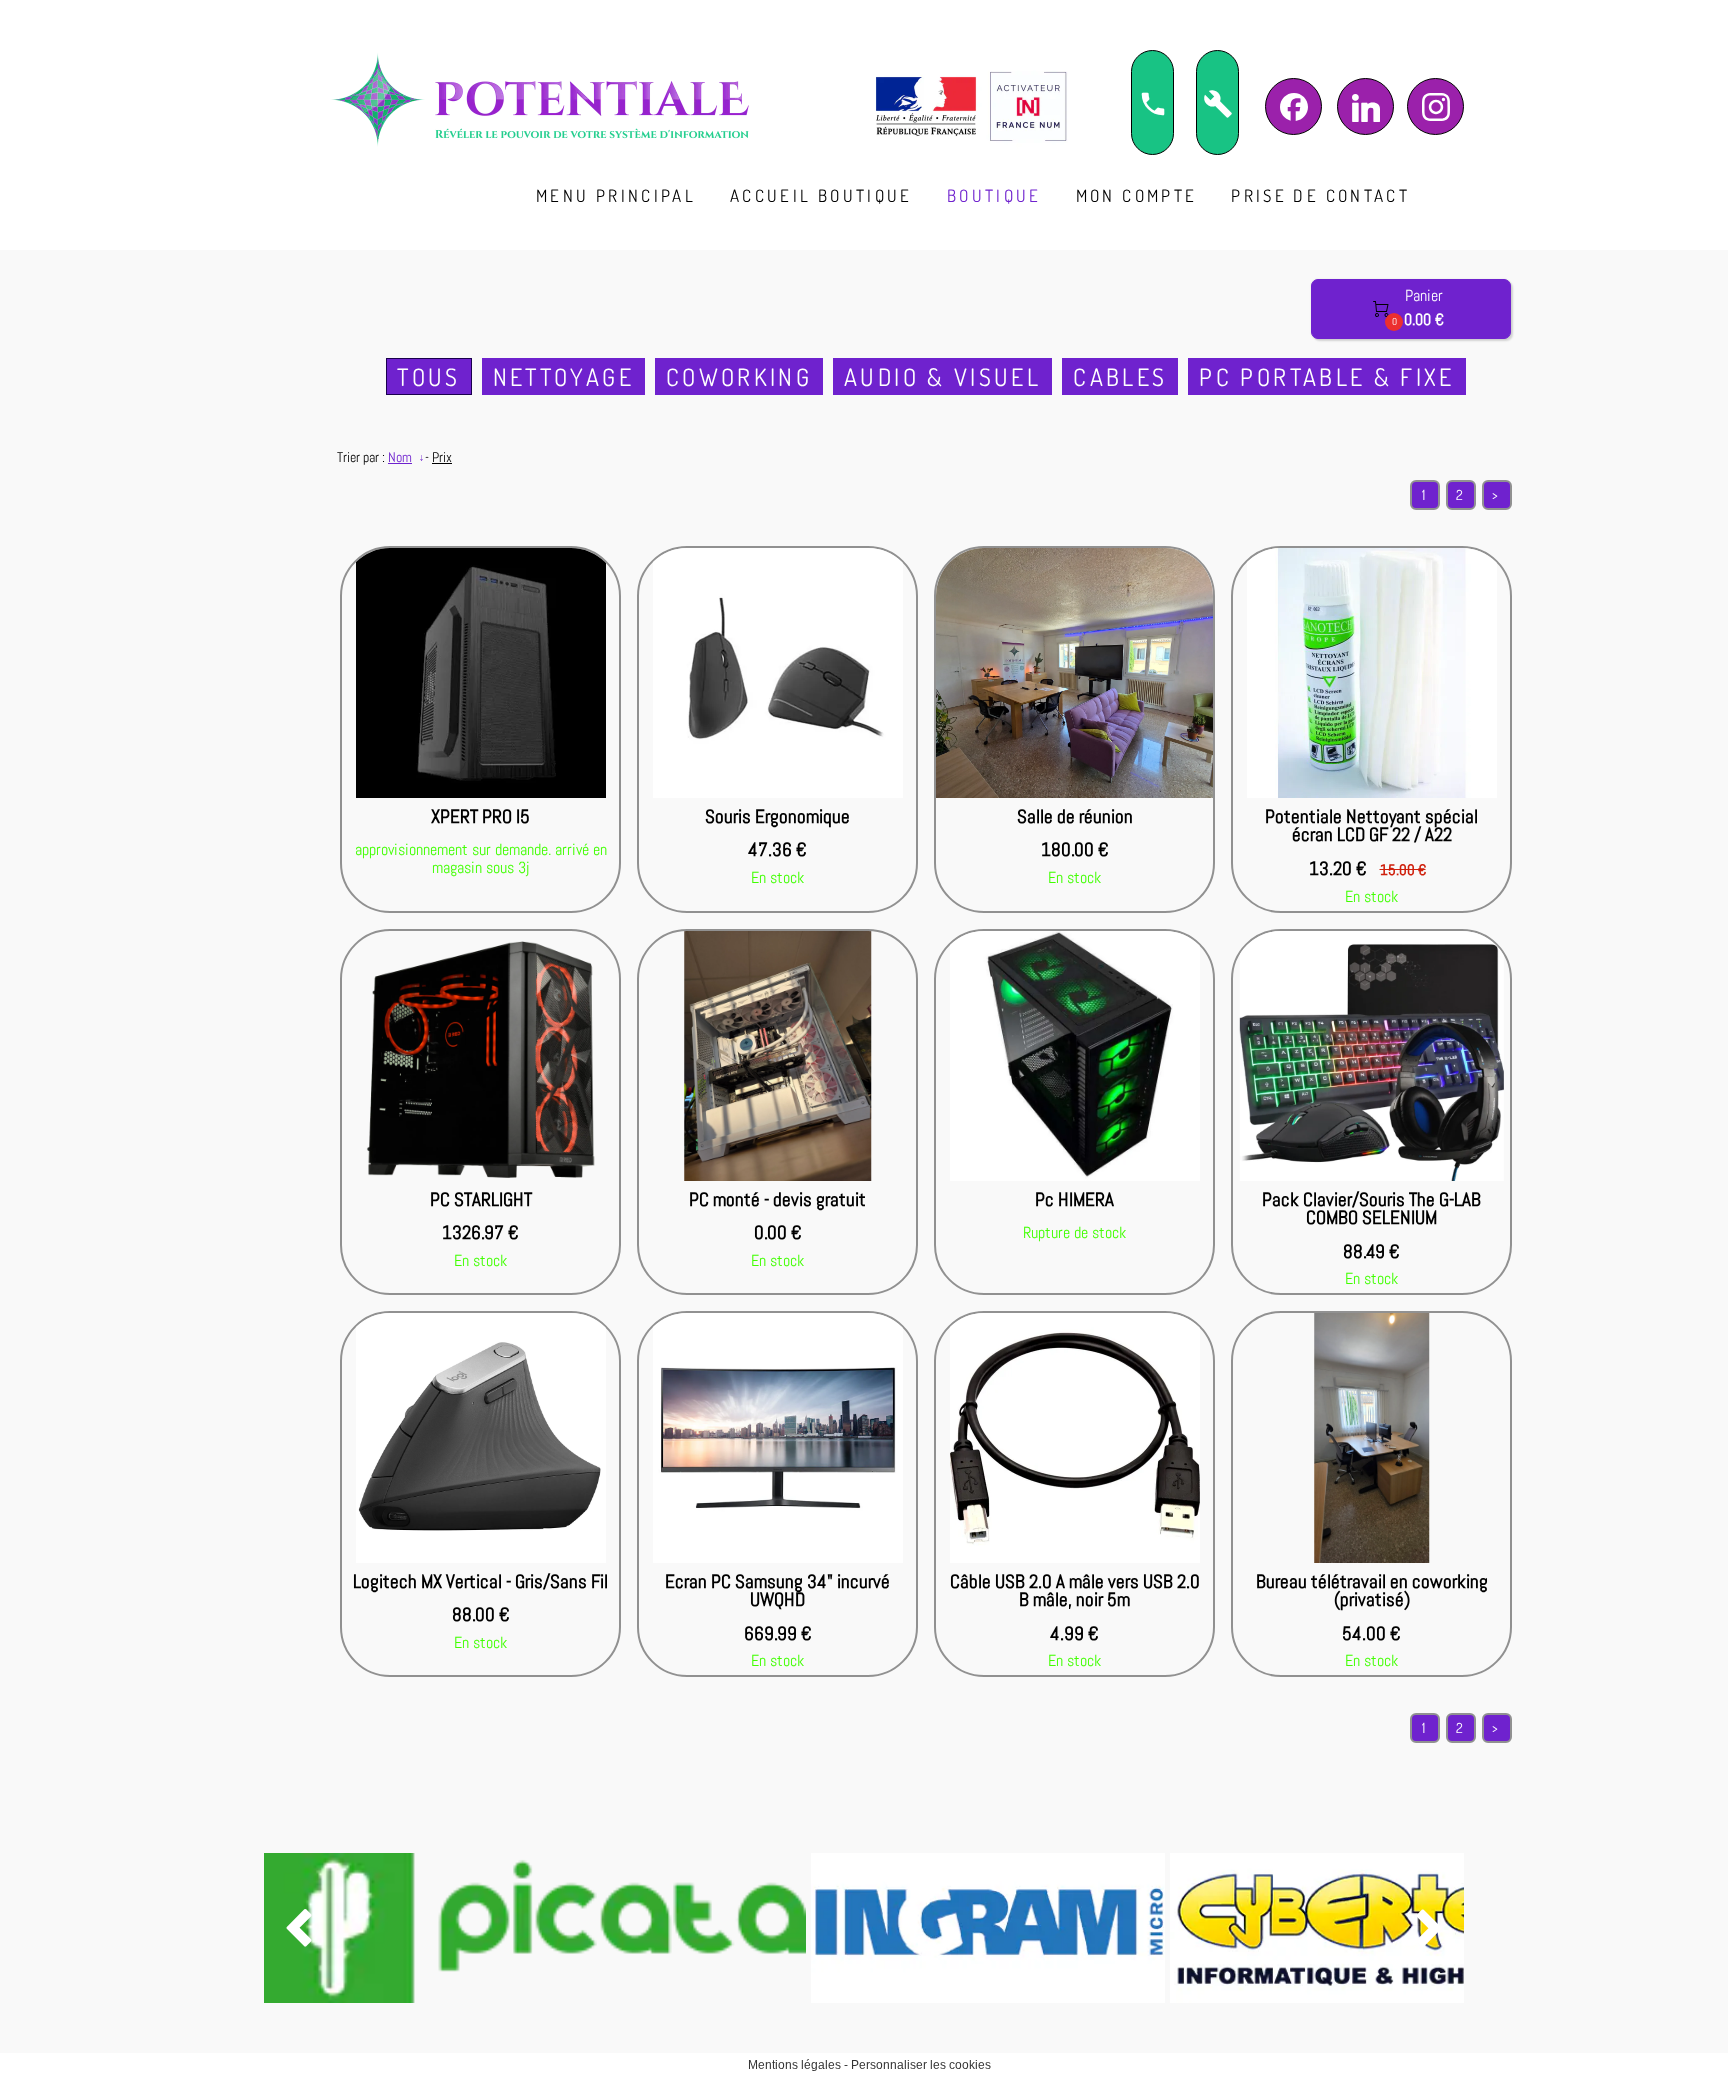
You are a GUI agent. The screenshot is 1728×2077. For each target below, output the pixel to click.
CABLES (1120, 376)
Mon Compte (1137, 195)
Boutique (994, 195)
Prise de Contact (1320, 195)
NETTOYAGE (563, 376)
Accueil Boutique (821, 195)
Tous (428, 376)
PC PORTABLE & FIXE (1326, 376)
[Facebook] (1293, 106)
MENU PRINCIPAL (616, 195)
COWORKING (739, 376)
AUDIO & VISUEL (942, 376)
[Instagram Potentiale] (1435, 106)
